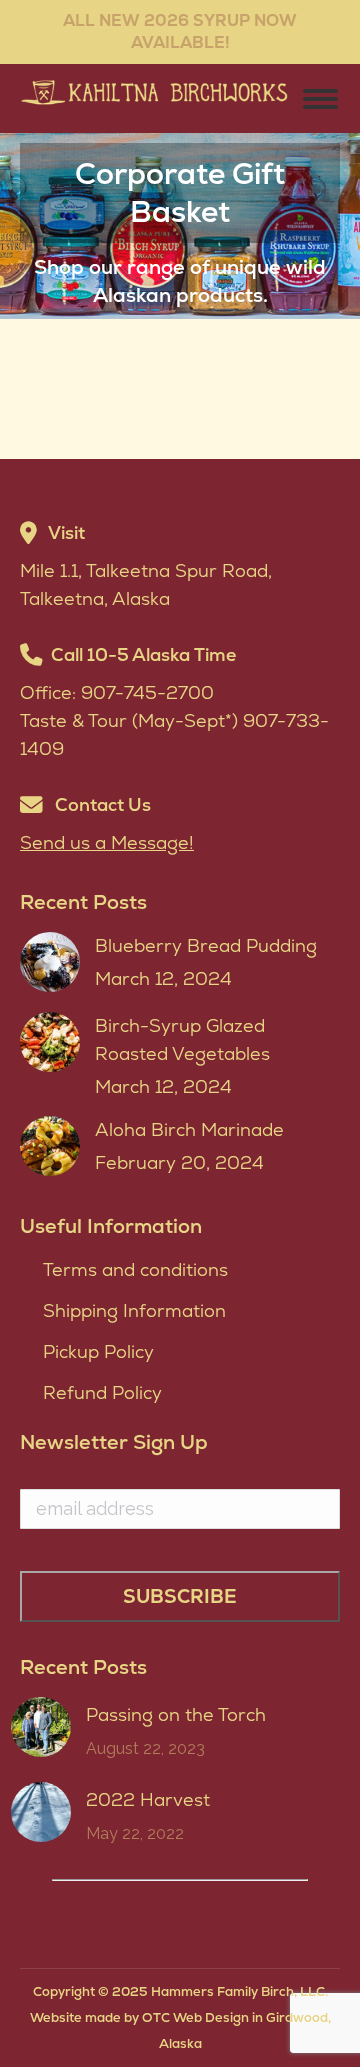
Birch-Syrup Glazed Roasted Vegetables (182, 1039)
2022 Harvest (148, 1799)
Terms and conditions (135, 1269)
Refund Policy (102, 1392)
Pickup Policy (98, 1351)
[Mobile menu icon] (320, 99)
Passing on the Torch (176, 1714)
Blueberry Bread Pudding (206, 945)
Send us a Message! (107, 842)
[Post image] (50, 962)
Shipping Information (134, 1310)
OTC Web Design (195, 2017)
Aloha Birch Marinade (189, 1129)
